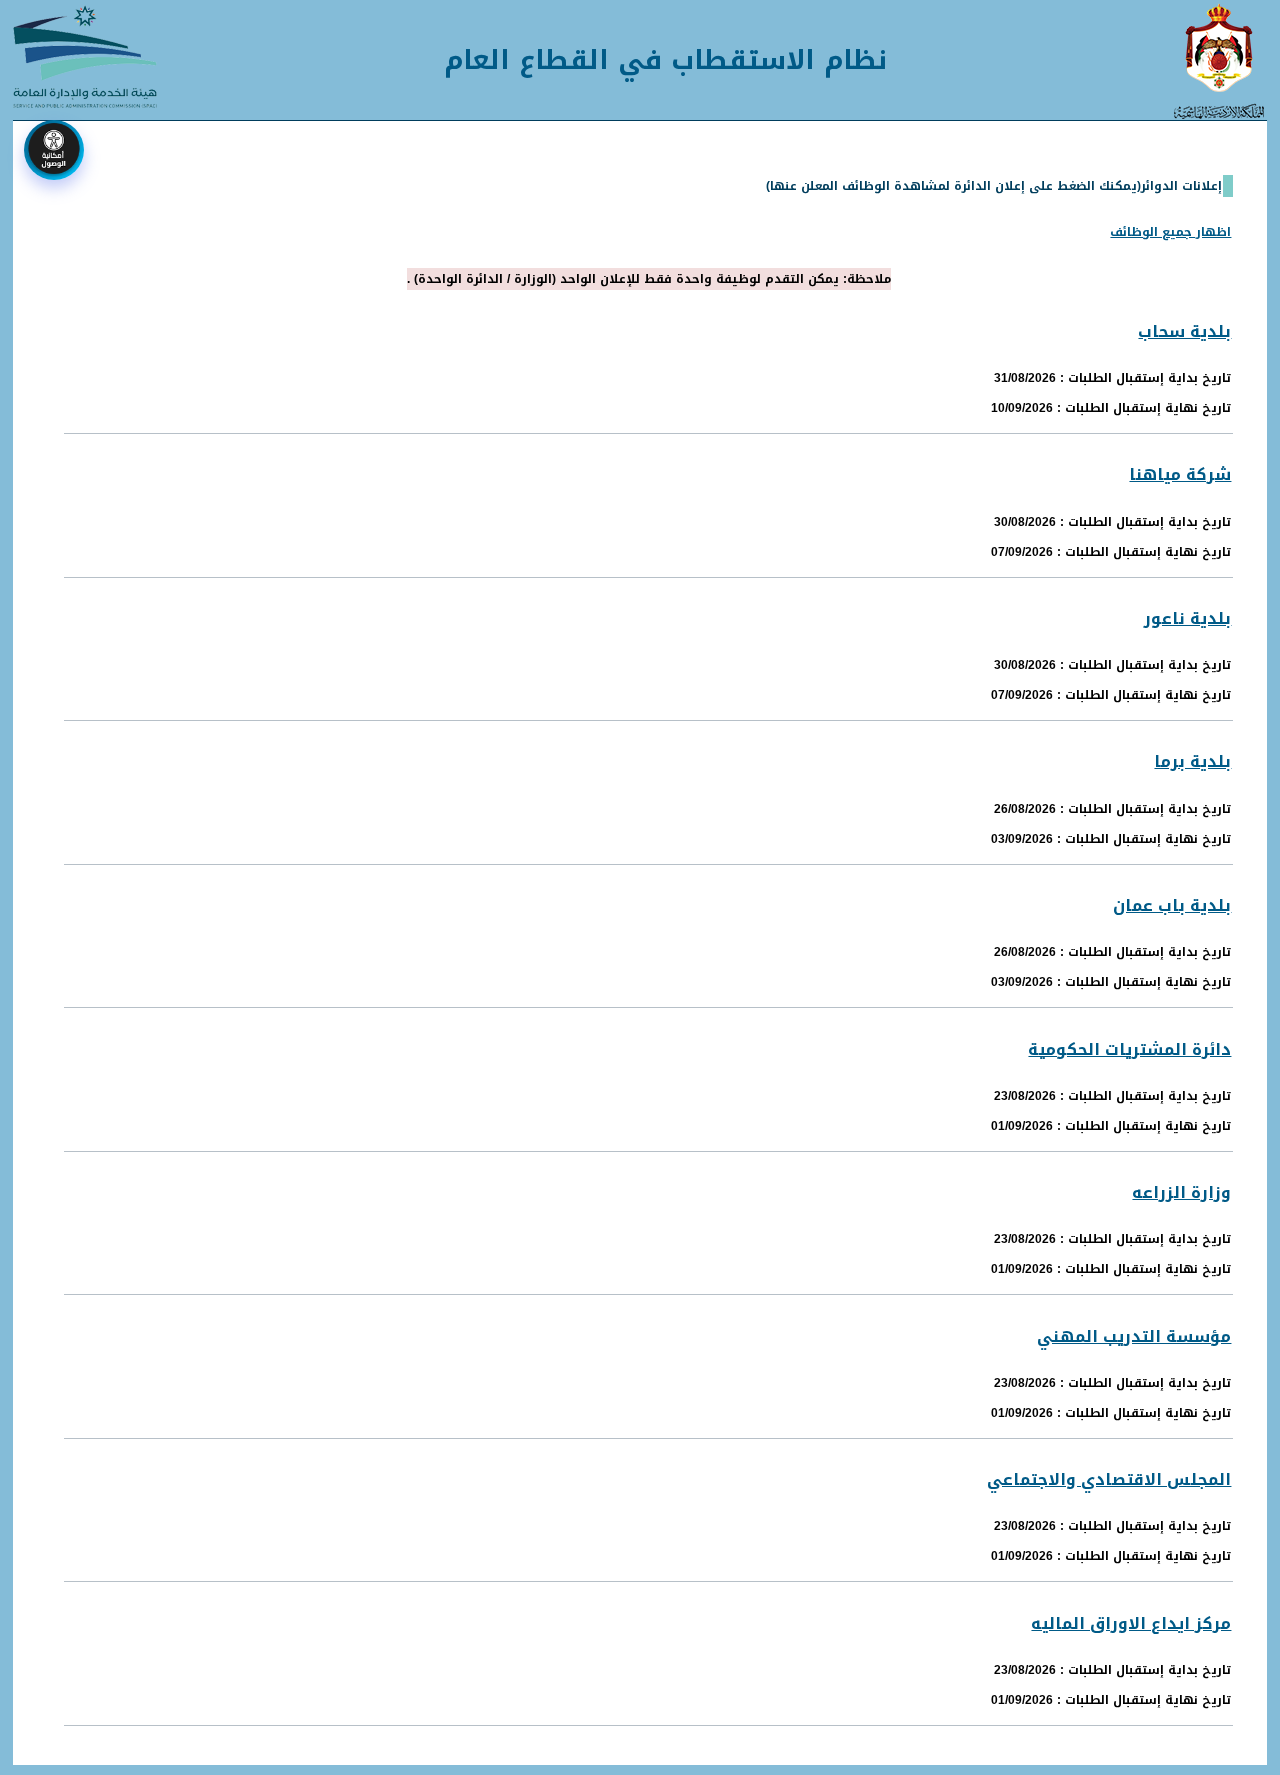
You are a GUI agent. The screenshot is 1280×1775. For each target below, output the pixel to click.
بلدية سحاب (1184, 331)
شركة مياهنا (1180, 474)
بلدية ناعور (1187, 618)
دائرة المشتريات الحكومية (1129, 1049)
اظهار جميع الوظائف (1170, 232)
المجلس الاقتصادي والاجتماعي (1109, 1479)
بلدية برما (1192, 761)
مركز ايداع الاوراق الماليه (1131, 1623)
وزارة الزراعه (1181, 1192)
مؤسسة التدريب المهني (1134, 1336)
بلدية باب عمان (1172, 905)
